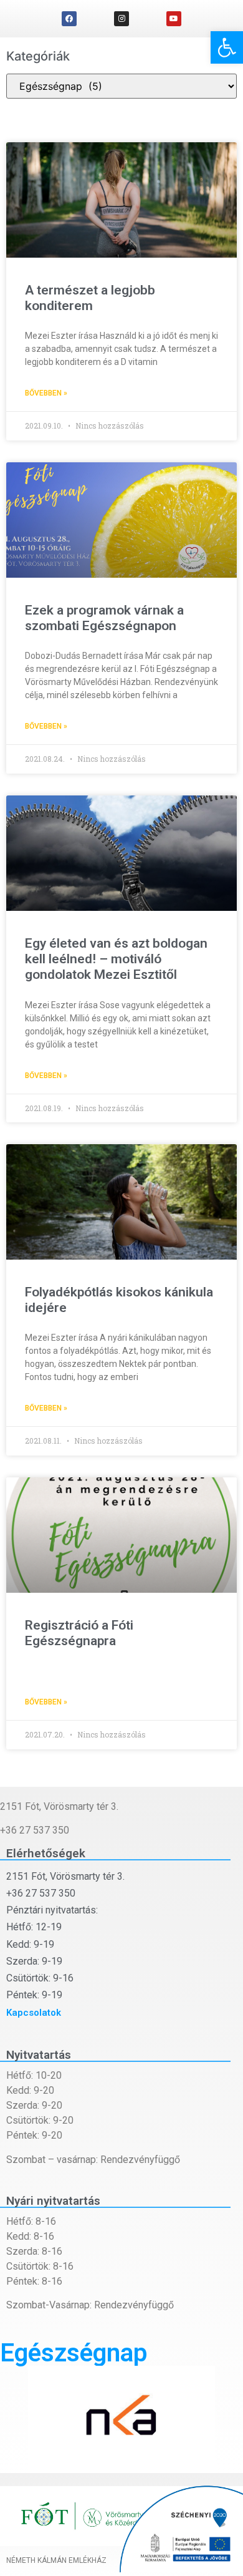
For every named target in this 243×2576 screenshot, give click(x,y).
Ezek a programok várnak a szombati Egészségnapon (104, 618)
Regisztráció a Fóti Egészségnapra (79, 1633)
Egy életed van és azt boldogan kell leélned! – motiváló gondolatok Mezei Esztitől (116, 959)
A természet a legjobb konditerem (90, 298)
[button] (227, 47)
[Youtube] (174, 19)
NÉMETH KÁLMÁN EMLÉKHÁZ (56, 2560)
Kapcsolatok (34, 2013)
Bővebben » (46, 393)
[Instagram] (121, 19)
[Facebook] (69, 19)
